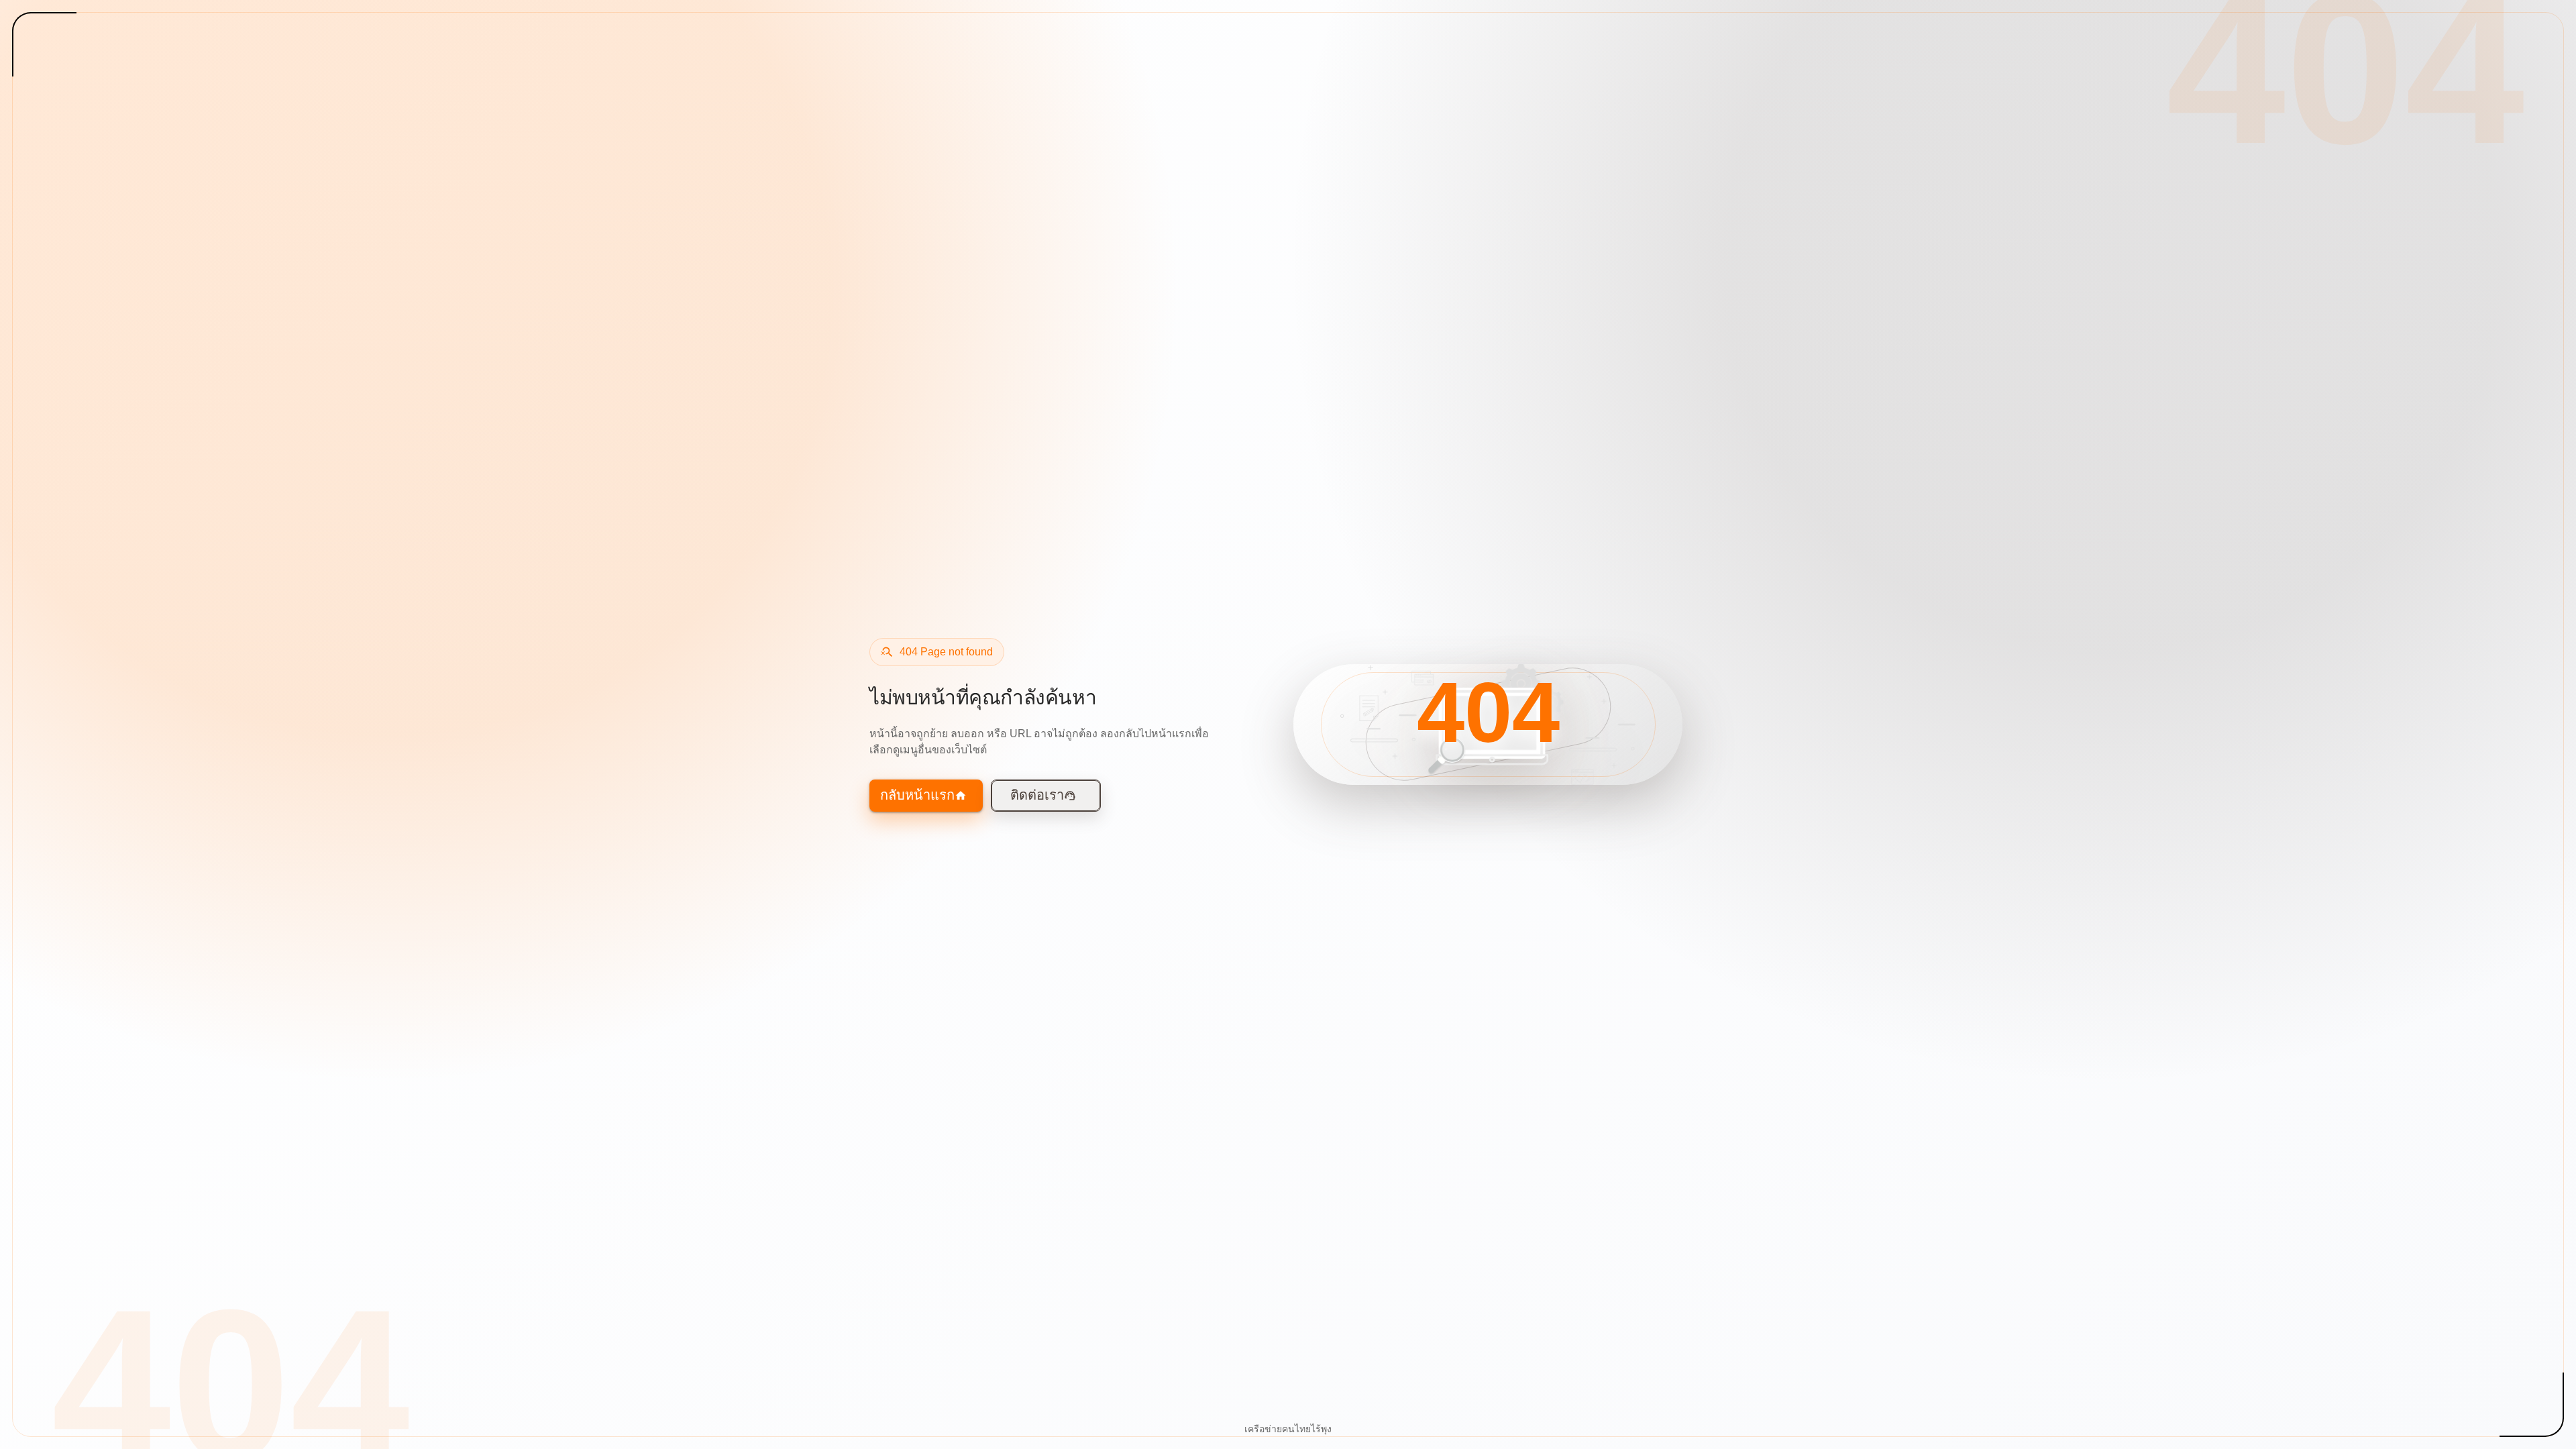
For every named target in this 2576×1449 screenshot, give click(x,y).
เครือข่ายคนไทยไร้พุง (1288, 1429)
